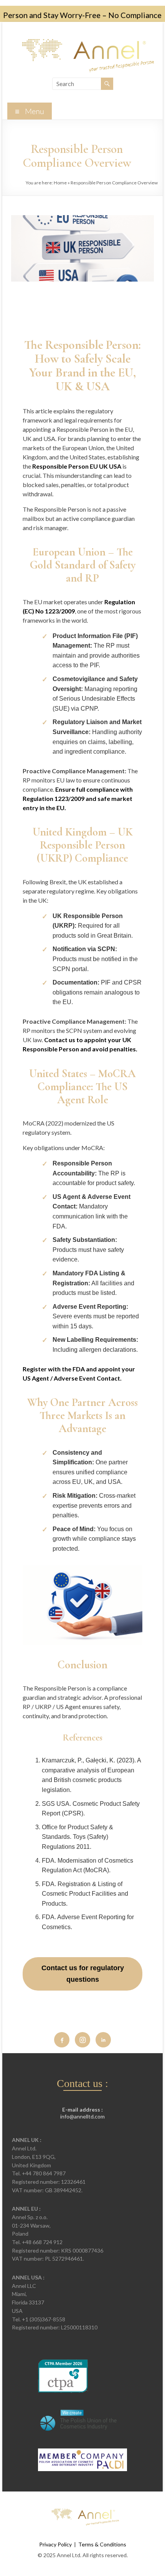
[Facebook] (62, 2040)
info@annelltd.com (82, 2116)
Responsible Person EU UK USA (77, 466)
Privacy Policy (55, 2544)
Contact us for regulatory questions (83, 1974)
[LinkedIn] (103, 2040)
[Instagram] (82, 2040)
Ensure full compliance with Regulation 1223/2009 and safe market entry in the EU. (78, 798)
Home (60, 183)
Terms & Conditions (102, 2544)
